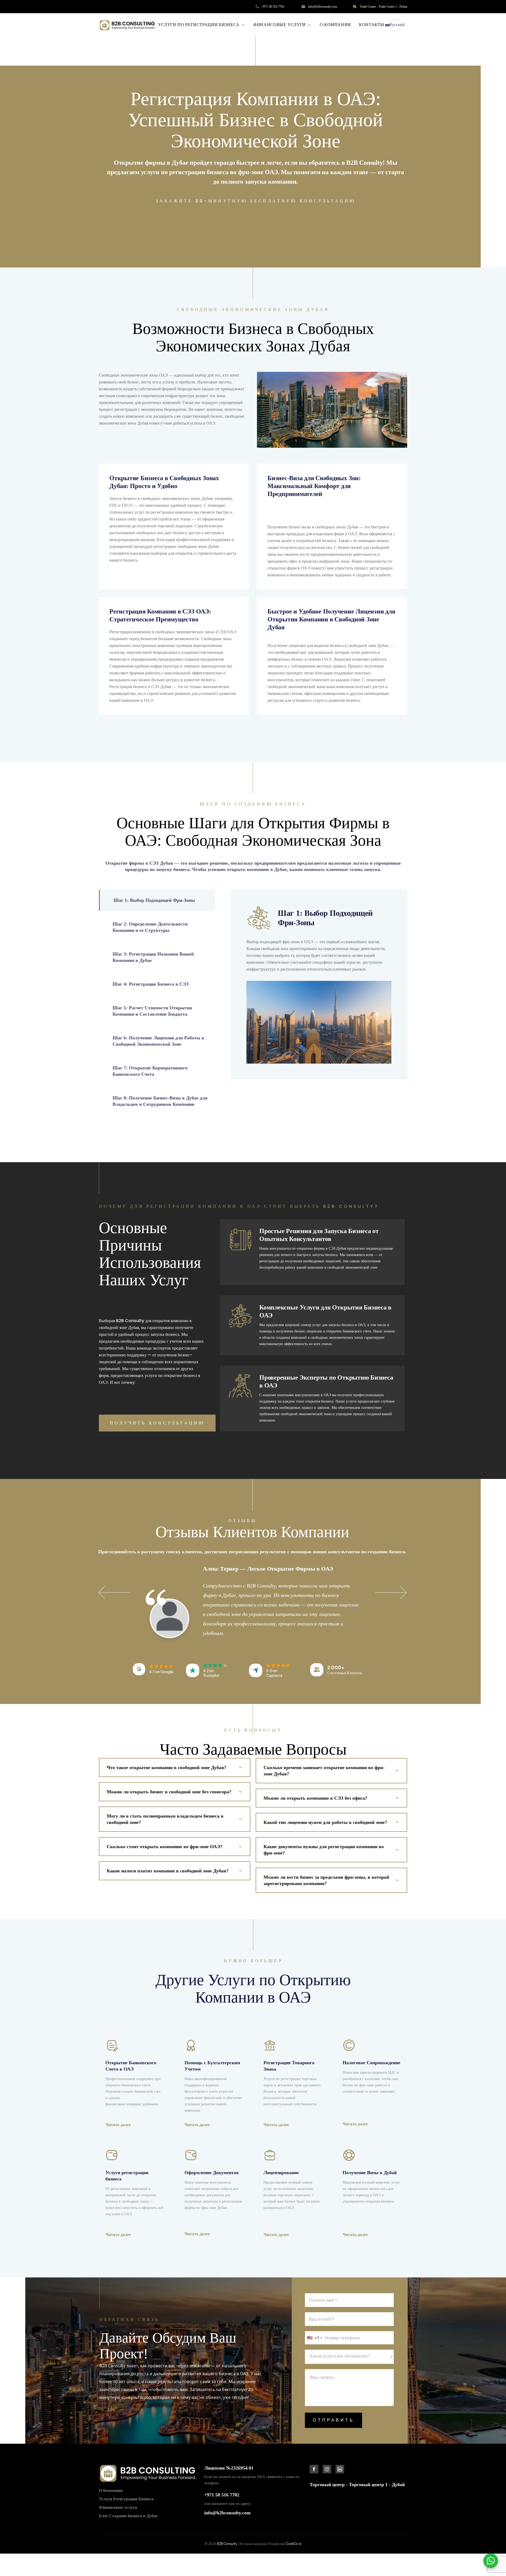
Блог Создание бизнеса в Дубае (128, 2516)
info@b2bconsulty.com (323, 7)
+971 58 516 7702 (273, 7)
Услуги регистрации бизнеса (127, 2176)
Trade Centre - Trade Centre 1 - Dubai (383, 7)
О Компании (335, 25)
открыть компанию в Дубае (257, 869)
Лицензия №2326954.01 (229, 2468)
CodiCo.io (294, 2544)
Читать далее (118, 2125)
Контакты (372, 25)
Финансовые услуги (280, 25)
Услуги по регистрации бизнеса (199, 25)
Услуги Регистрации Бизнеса (126, 2499)
